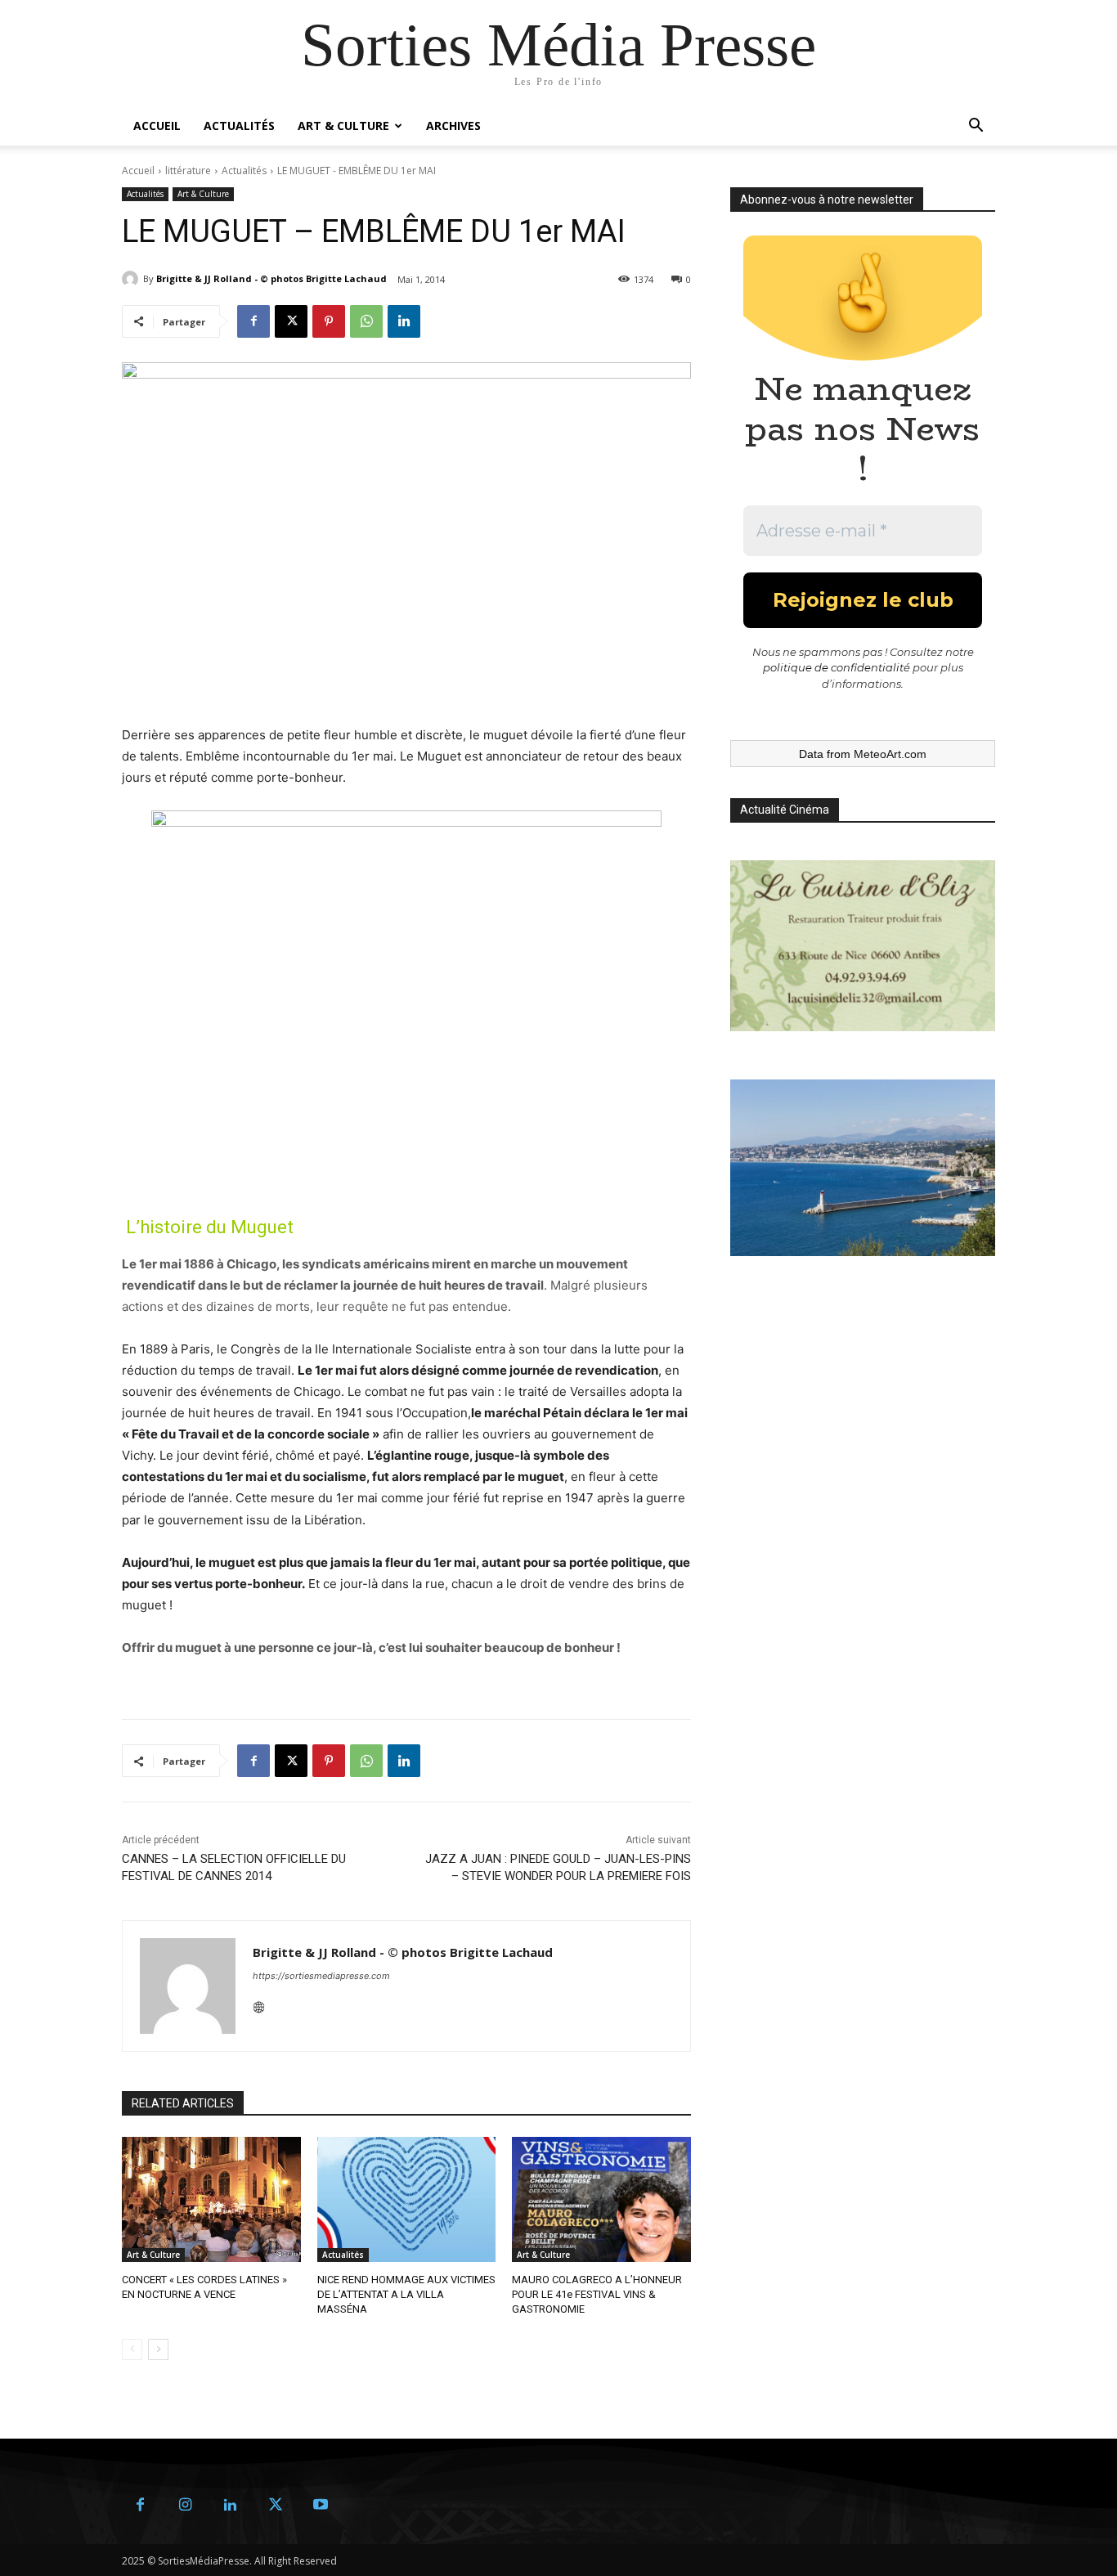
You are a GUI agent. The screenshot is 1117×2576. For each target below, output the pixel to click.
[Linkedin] (404, 321)
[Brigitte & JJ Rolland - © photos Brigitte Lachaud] (132, 279)
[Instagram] (185, 2505)
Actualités (239, 126)
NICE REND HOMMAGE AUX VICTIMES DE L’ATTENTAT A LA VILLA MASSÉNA (406, 2294)
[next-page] (158, 2349)
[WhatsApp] (366, 321)
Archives (453, 126)
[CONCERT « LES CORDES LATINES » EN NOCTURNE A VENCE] (211, 2199)
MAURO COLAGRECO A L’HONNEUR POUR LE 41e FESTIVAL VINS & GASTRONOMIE (597, 2294)
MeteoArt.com (890, 754)
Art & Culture (343, 126)
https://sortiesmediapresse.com (321, 1976)
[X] (291, 321)
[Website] (259, 2004)
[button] (976, 127)
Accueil (157, 126)
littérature (188, 171)
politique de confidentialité (837, 667)
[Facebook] (253, 321)
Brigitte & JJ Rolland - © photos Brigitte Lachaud (271, 278)
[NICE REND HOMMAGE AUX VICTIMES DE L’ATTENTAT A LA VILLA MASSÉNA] (407, 2199)
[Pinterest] (329, 321)
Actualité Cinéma (785, 810)
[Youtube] (320, 2505)
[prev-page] (132, 2349)
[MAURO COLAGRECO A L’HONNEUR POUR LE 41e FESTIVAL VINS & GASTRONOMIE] (601, 2199)
